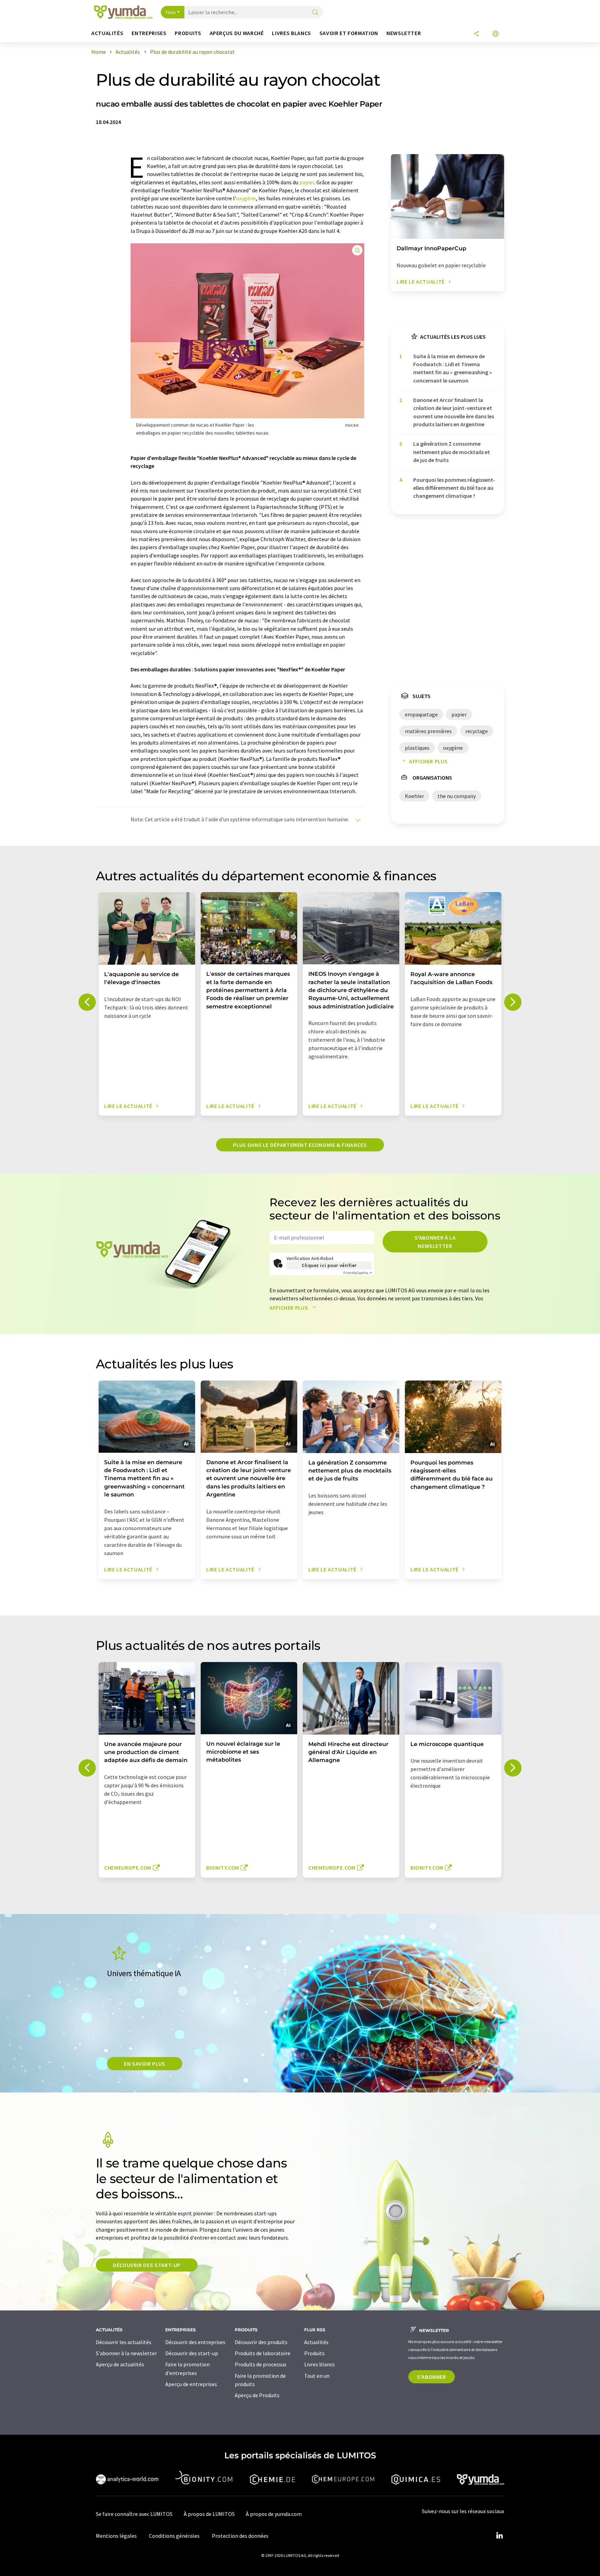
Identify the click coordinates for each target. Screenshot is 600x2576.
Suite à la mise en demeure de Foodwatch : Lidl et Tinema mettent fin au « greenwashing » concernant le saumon (453, 368)
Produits (314, 2353)
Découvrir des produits (261, 2342)
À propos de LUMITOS (209, 2514)
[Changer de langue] (495, 34)
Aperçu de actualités (120, 2364)
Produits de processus (261, 2364)
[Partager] (476, 34)
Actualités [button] (107, 33)
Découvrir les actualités (124, 2342)
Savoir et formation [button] (349, 33)
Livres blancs (319, 2364)
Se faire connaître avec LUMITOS (134, 2514)
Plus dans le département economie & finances (300, 1145)
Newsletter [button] (404, 33)
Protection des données (240, 2536)
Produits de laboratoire (262, 2353)
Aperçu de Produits (257, 2395)
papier (307, 182)
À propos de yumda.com (274, 2514)
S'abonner (432, 2377)
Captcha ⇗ (358, 1273)
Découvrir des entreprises (195, 2342)
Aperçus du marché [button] (237, 33)
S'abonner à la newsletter (435, 1242)
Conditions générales (174, 2536)
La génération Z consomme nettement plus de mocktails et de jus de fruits (452, 452)
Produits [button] (188, 33)
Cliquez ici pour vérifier (329, 1265)
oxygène (246, 198)
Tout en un (317, 2376)
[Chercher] (315, 13)
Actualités (316, 2342)
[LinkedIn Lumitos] (499, 2536)
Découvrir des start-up (147, 2265)
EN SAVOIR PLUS (145, 2064)
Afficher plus (428, 761)
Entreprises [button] (149, 33)
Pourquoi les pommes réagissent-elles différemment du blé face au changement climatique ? (454, 488)
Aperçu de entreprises (191, 2384)
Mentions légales (116, 2536)
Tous (170, 12)
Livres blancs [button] (291, 33)
